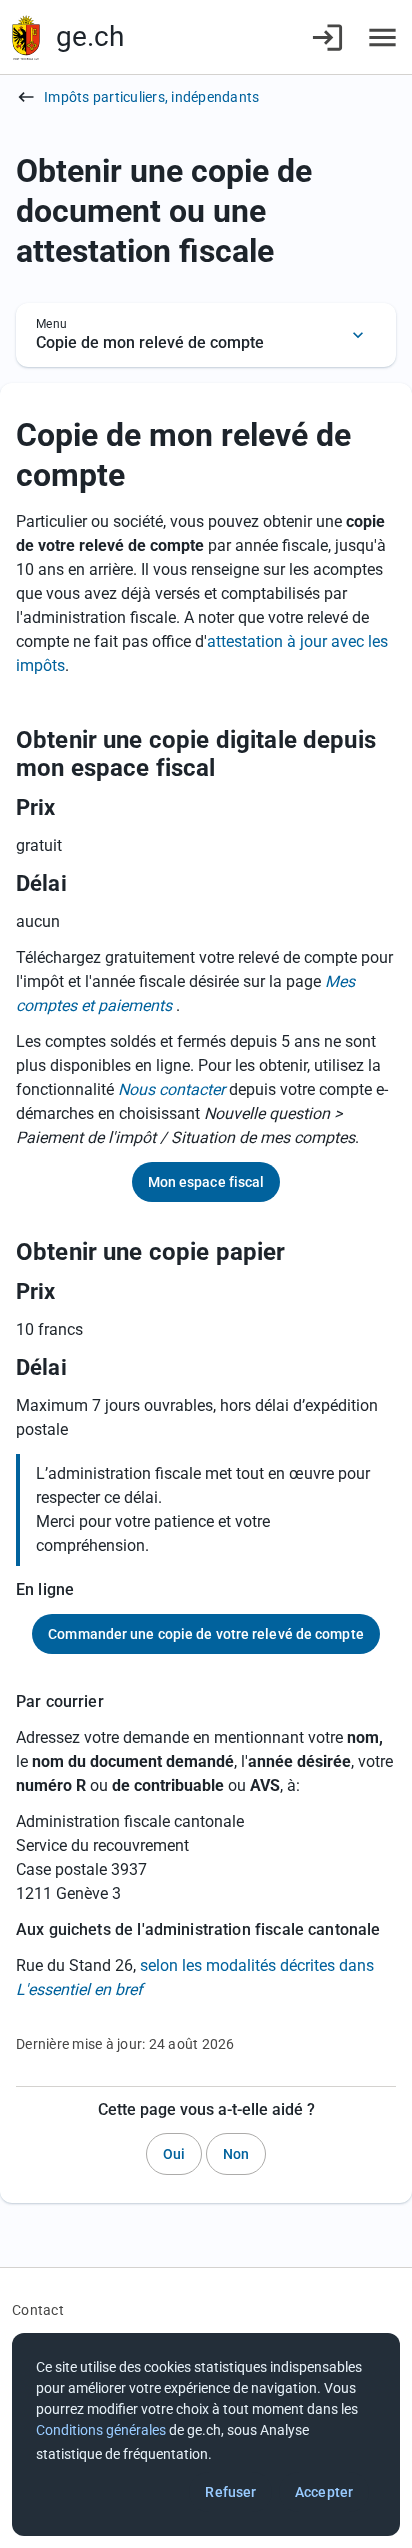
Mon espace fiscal (206, 1182)
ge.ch (90, 36)
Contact (38, 2310)
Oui (174, 2154)
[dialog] (206, 2434)
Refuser (230, 2492)
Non (236, 2154)
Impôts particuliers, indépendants (151, 97)
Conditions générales (101, 2430)
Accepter (324, 2492)
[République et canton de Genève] (26, 37)
